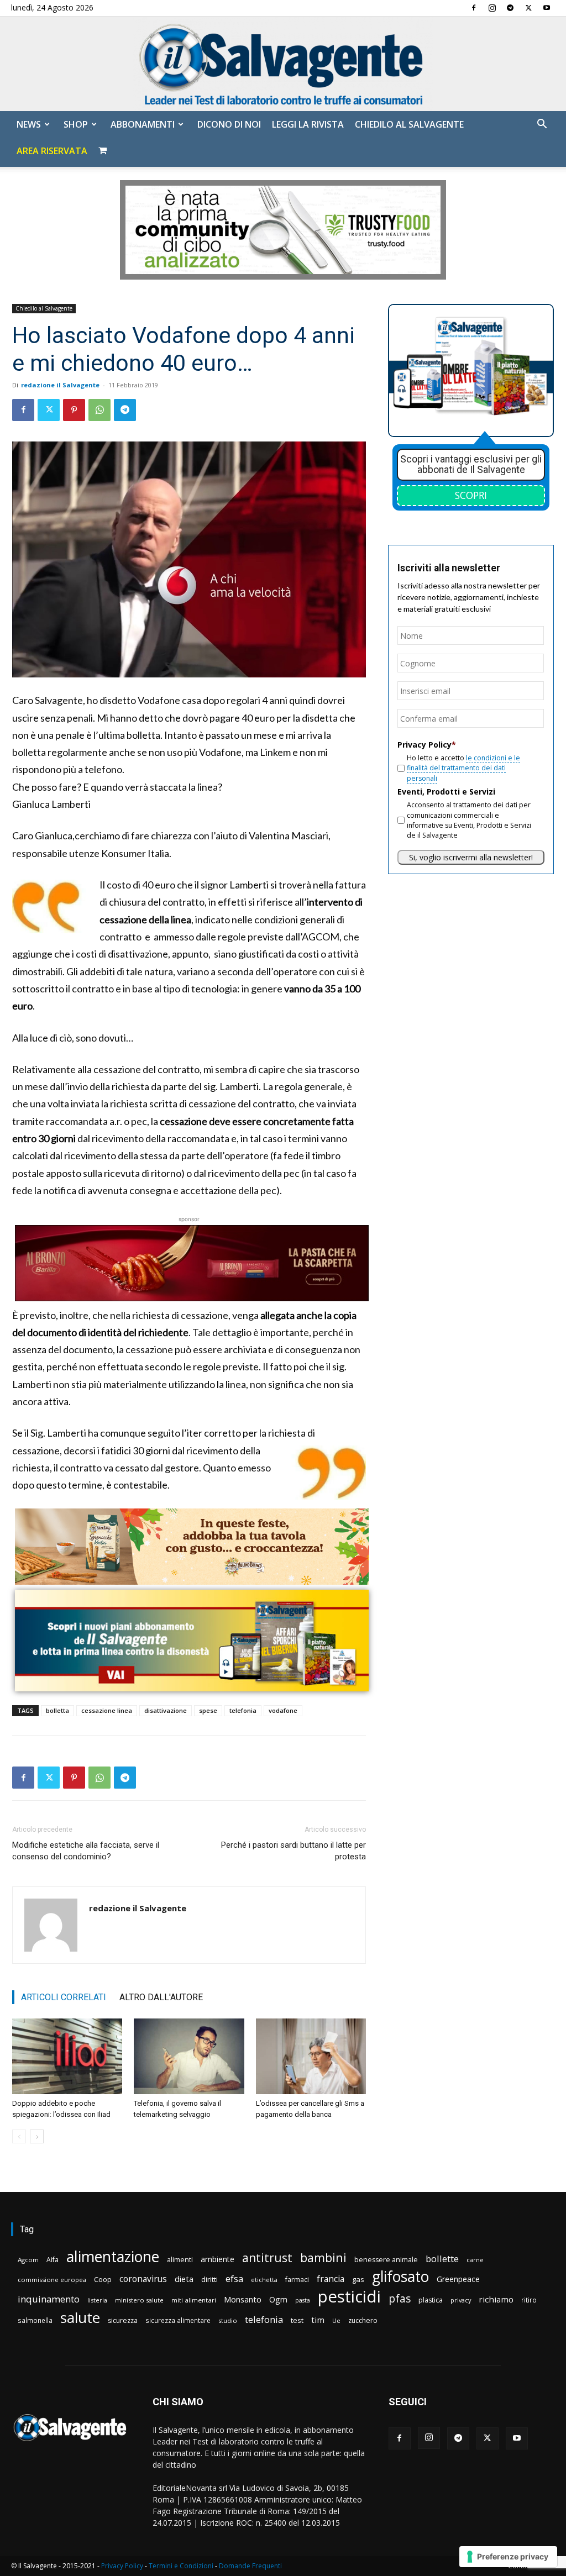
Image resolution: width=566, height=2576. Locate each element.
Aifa (53, 2260)
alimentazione (113, 2256)
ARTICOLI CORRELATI (64, 1997)
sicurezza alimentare (178, 2320)
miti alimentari (194, 2300)
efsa (234, 2279)
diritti (209, 2279)
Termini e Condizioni (181, 2566)
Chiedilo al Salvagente (409, 124)
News (29, 124)
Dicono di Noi (229, 124)
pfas (400, 2299)
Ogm (278, 2299)
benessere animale (386, 2260)
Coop (103, 2279)
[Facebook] (474, 8)
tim (318, 2320)
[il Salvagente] (283, 64)
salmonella (35, 2320)
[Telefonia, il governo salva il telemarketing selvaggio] (189, 2056)
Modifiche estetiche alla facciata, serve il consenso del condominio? (86, 1851)
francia (331, 2279)
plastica (431, 2300)
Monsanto (243, 2299)
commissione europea (52, 2280)
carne (475, 2260)
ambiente (218, 2259)
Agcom (28, 2260)
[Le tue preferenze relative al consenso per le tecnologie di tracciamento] (508, 2557)
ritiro (529, 2300)
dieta (184, 2279)
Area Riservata (52, 151)
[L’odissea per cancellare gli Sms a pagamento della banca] (311, 2056)
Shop (76, 124)
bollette (442, 2259)
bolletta (57, 1710)
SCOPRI (471, 495)
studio (228, 2320)
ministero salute (139, 2300)
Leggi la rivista (308, 124)
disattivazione (166, 1710)
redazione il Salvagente (60, 385)
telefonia (243, 1710)
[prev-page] (19, 2136)
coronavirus (143, 2279)
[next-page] (37, 2136)
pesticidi (349, 2297)
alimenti (180, 2260)
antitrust (267, 2257)
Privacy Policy (122, 2566)
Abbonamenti (143, 124)
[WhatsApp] (99, 410)
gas (358, 2279)
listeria (97, 2300)
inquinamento (49, 2299)
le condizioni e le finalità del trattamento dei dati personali (463, 768)
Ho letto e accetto (463, 768)
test (297, 2320)
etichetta (264, 2280)
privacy (461, 2300)
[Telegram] (510, 8)
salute (80, 2318)
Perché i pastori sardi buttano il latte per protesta (294, 1851)
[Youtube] (547, 8)
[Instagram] (492, 8)
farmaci (297, 2280)
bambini (323, 2257)
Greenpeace (458, 2279)
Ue (336, 2320)
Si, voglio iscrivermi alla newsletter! (471, 857)
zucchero (363, 2320)
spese (208, 1710)
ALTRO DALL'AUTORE (161, 1997)
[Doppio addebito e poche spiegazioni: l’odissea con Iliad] (67, 2056)
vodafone (283, 1710)
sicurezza (123, 2320)
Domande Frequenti (250, 2566)
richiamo (496, 2299)
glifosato (400, 2277)
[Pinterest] (74, 410)
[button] (542, 125)
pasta (303, 2300)
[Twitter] (528, 8)
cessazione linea (107, 1710)
